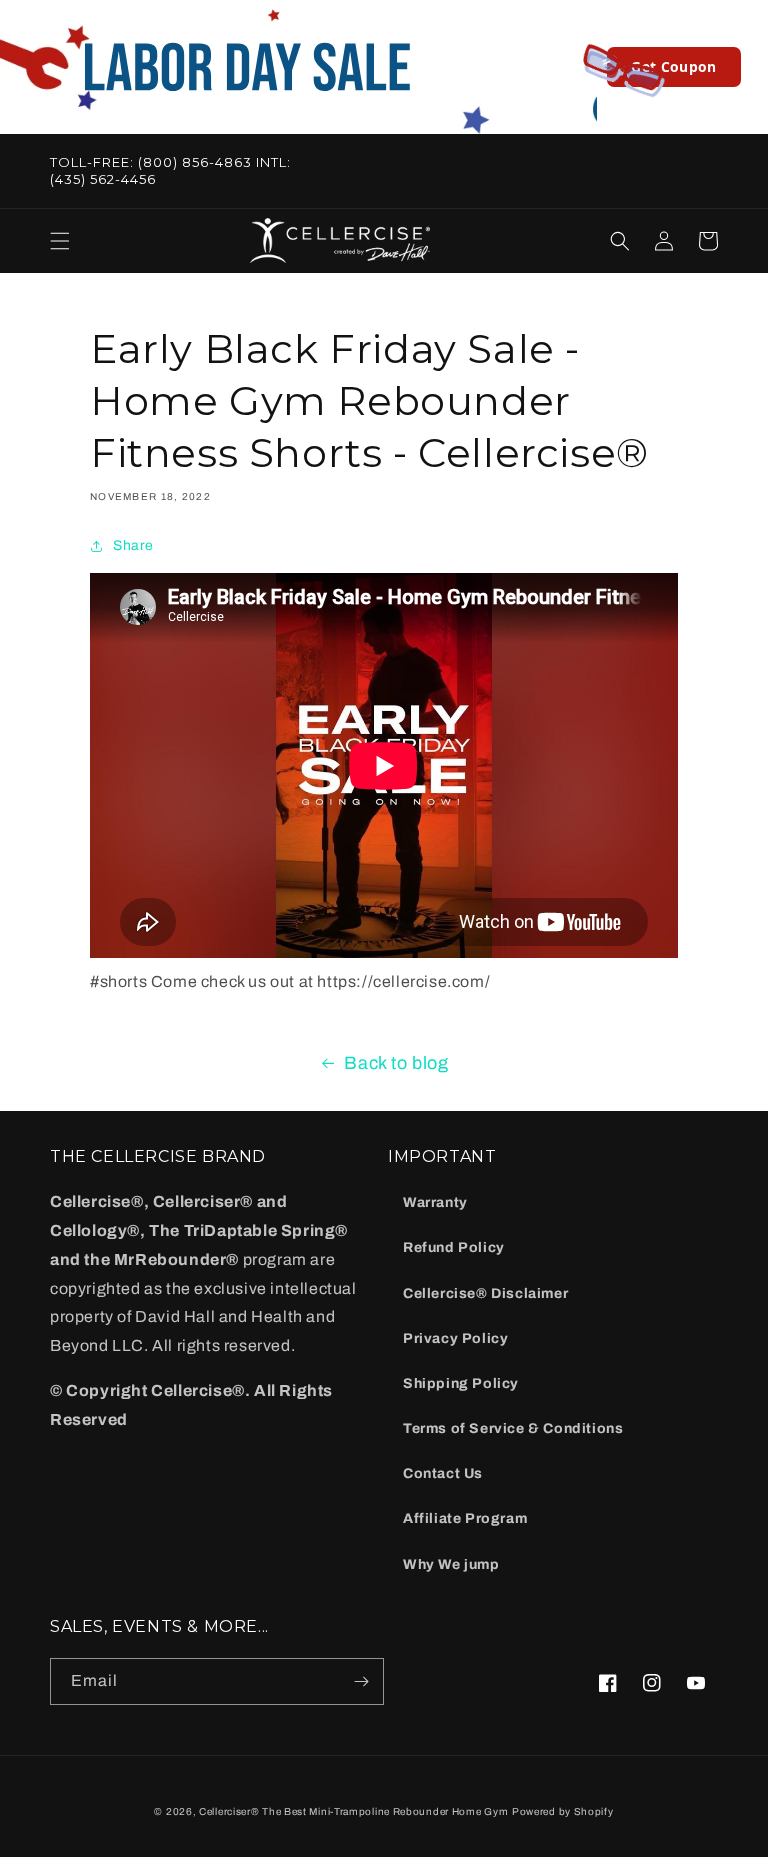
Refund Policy (454, 1247)
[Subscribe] (361, 1681)
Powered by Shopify (563, 1811)
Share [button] (133, 545)
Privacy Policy (455, 1338)
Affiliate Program (465, 1518)
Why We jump (451, 1564)
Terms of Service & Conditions (513, 1428)
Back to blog (396, 1063)
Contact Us (443, 1473)
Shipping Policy (461, 1383)
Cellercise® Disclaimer (485, 1293)
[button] (60, 241)
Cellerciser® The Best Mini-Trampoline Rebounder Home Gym (353, 1811)
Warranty (435, 1202)
